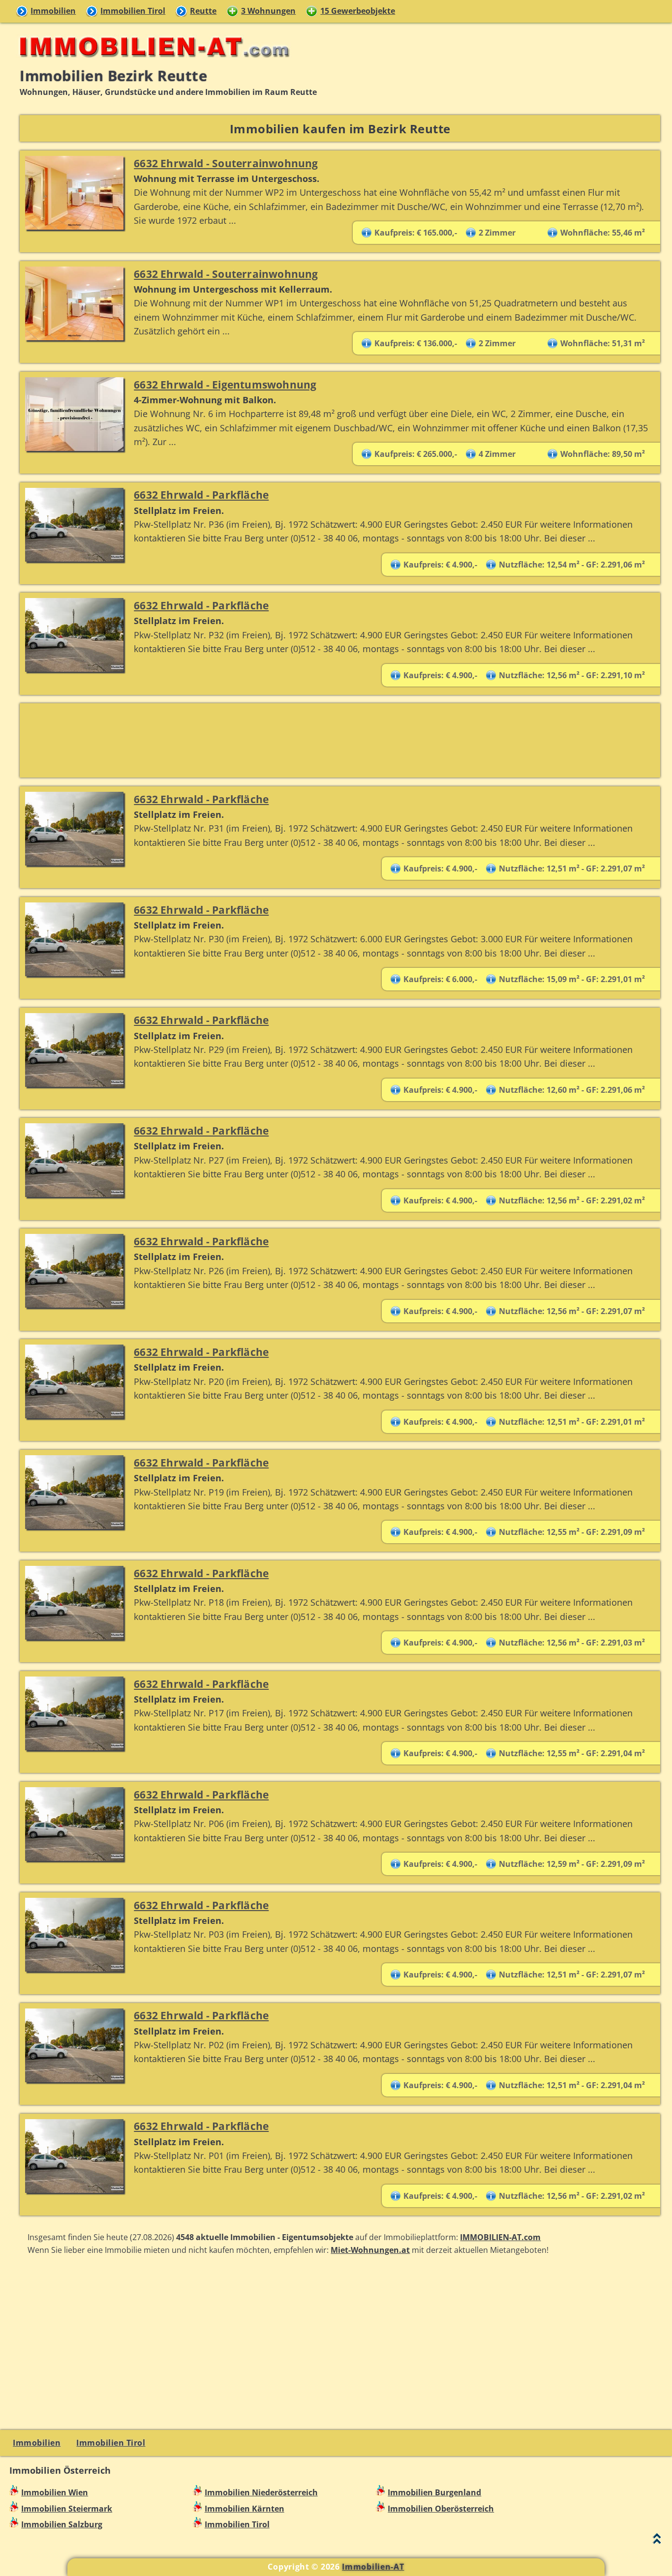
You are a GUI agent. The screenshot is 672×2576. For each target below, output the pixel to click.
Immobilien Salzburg (62, 2524)
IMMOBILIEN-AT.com (500, 2237)
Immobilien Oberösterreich (441, 2509)
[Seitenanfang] (657, 2541)
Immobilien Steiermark (67, 2509)
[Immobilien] (152, 62)
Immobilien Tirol (133, 11)
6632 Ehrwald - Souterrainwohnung (226, 163)
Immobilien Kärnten (244, 2509)
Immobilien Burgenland (434, 2492)
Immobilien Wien (55, 2492)
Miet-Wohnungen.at (370, 2250)
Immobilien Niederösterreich (261, 2492)
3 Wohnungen (268, 11)
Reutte (203, 11)
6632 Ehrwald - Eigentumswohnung (225, 384)
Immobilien (53, 11)
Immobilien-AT (373, 2567)
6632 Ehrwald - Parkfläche (201, 494)
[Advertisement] (315, 740)
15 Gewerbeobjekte (358, 11)
